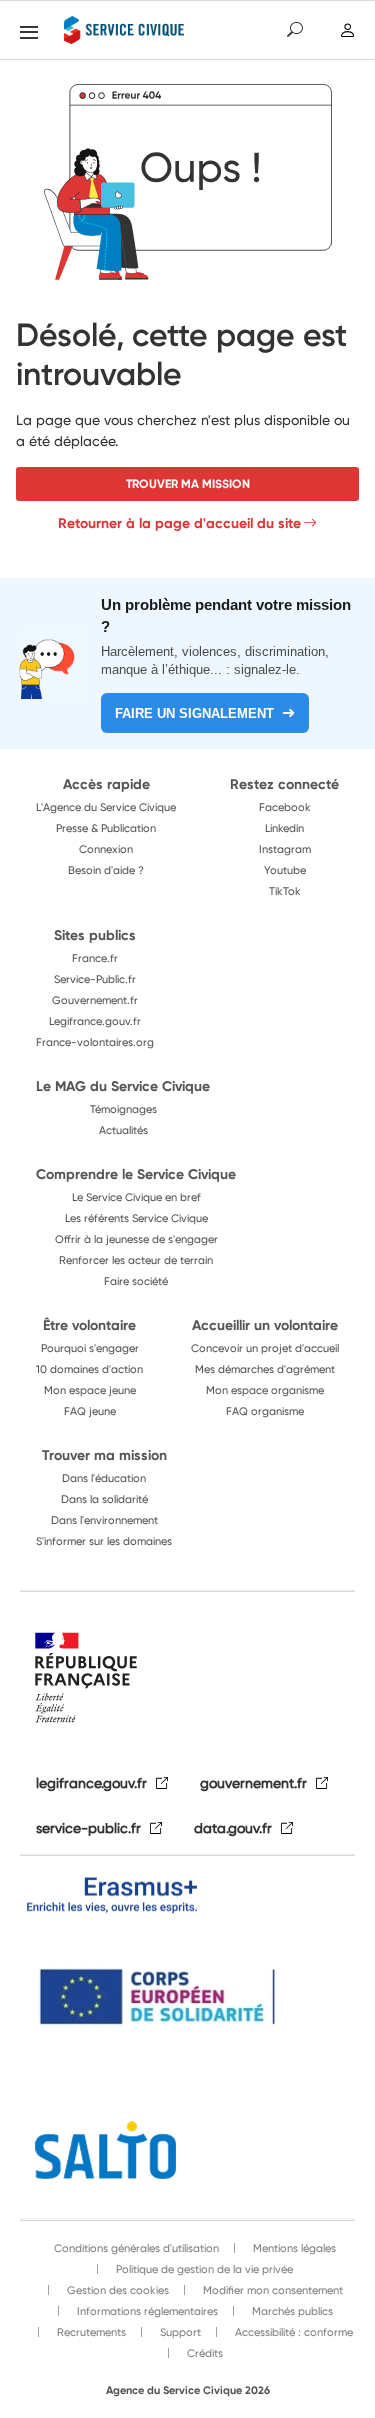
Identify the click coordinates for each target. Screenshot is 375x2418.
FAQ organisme (265, 1411)
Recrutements (90, 2332)
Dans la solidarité (104, 1499)
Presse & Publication (106, 828)
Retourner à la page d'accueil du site (179, 523)
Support (179, 2332)
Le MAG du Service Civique (123, 1086)
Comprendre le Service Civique (136, 1174)
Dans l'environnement (104, 1520)
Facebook (285, 807)
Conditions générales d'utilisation (136, 2248)
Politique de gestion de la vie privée (203, 2269)
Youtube (285, 870)
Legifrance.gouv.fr (95, 1021)
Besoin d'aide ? (106, 870)
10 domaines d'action (89, 1369)
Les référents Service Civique (136, 1218)
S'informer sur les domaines (104, 1541)
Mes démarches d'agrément (265, 1369)
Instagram (285, 849)
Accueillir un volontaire (265, 1325)
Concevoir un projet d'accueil (265, 1348)
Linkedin (284, 828)
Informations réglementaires (146, 2311)
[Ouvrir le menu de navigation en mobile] (29, 32)
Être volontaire (89, 1325)
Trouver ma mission (188, 483)
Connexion (106, 849)
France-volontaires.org (95, 1042)
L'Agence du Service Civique (106, 807)
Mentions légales (293, 2248)
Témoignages (123, 1109)
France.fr (95, 958)
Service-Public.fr (95, 979)
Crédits (203, 2353)
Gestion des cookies (116, 2290)
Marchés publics (291, 2311)
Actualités (123, 1130)
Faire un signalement (194, 713)
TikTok (285, 891)
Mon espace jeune (90, 1390)
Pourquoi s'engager (90, 1348)
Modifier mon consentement (271, 2290)
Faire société (136, 1281)
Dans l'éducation (104, 1478)
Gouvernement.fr (95, 1000)
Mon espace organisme (265, 1390)
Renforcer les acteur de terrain (136, 1260)
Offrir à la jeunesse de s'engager (136, 1239)
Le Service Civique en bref (136, 1197)
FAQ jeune (90, 1411)
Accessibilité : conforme (292, 2332)
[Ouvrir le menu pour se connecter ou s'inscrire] (347, 30)
